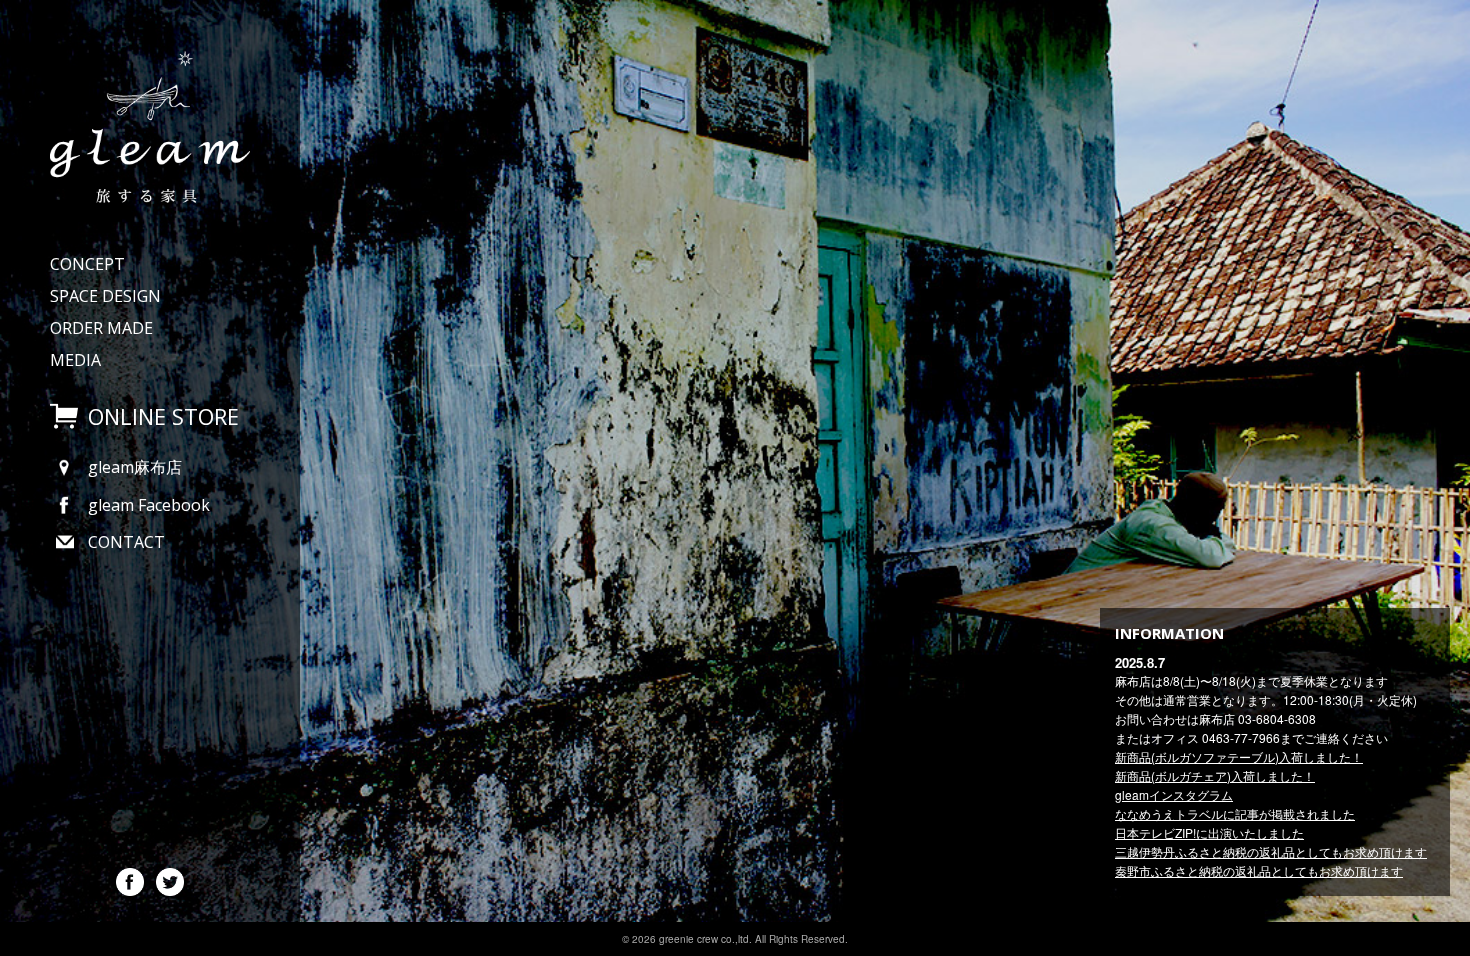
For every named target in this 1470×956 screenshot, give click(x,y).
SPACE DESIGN (105, 296)
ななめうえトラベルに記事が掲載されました (1235, 813)
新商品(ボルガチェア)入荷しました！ (1215, 775)
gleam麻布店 (135, 467)
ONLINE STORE (163, 416)
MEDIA (75, 360)
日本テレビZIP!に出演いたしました (1209, 832)
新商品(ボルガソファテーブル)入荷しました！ (1239, 756)
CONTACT (126, 542)
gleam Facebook (149, 505)
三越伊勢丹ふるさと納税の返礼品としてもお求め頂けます (1271, 851)
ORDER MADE (101, 328)
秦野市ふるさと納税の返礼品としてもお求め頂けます (1259, 870)
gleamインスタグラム (1174, 794)
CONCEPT (87, 264)
